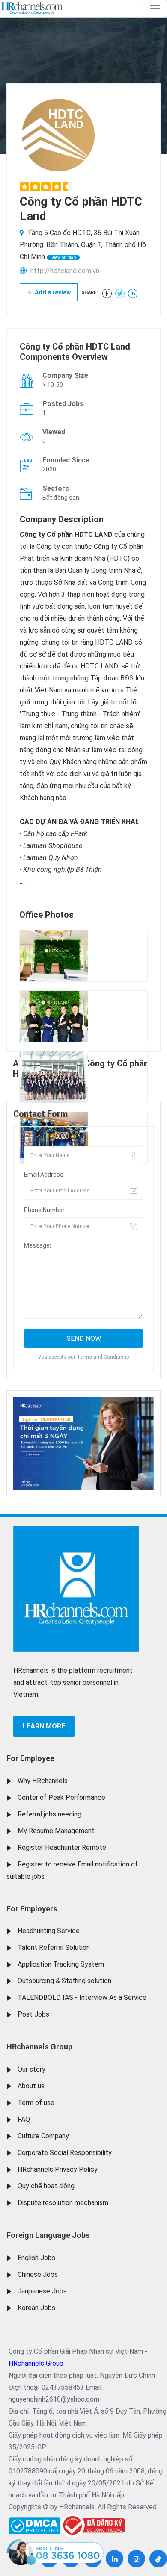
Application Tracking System (61, 1964)
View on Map (63, 258)
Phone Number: (45, 1210)
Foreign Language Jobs (48, 2235)
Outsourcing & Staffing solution (64, 1981)
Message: (37, 1245)
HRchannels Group (39, 2047)
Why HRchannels (43, 1781)
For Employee (30, 1758)
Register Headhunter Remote (62, 1847)
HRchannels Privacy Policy (58, 2169)
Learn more (44, 1726)
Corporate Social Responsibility (65, 2153)
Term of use (36, 2103)
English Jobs (36, 2258)
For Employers (32, 1909)
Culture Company (43, 2136)
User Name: (40, 1139)
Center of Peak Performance (61, 1797)
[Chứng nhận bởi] (92, 2525)
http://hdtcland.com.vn (65, 271)
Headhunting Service (49, 1931)
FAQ (24, 2119)
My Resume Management (56, 1831)
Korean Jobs (36, 2308)
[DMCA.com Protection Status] (34, 2524)
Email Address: (44, 1175)
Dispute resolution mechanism (63, 2203)
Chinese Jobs (38, 2274)
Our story (31, 2069)
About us (31, 2086)
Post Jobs (33, 2014)
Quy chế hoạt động (46, 2186)
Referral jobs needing (49, 1814)
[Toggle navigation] (155, 9)
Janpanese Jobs (42, 2291)
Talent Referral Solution (54, 1947)
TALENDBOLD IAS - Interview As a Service (82, 1998)
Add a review (52, 292)
